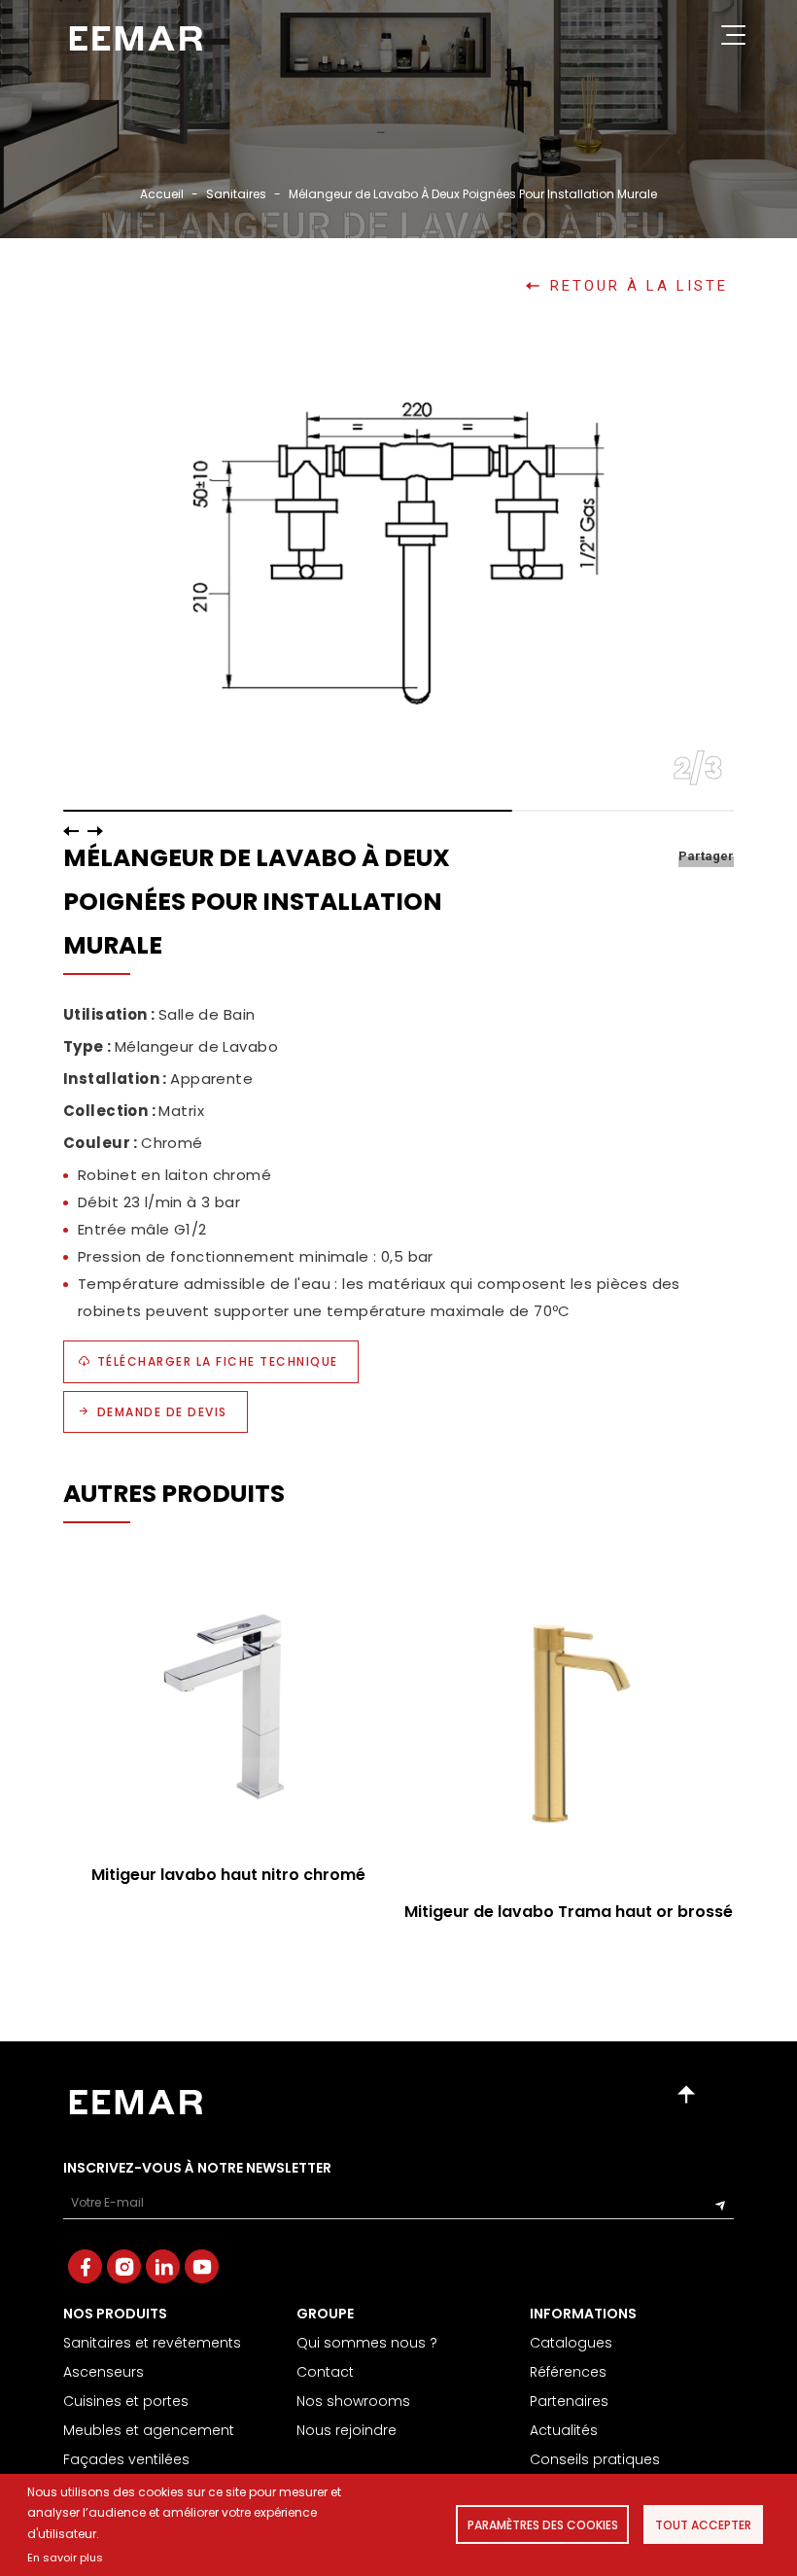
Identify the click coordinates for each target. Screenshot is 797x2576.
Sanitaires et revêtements (152, 2343)
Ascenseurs (104, 2372)
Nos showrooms (353, 2401)
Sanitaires (236, 194)
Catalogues (571, 2343)
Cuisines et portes (126, 2401)
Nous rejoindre (347, 2430)
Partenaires (569, 2401)
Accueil (162, 194)
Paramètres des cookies (543, 2525)
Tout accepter (703, 2525)
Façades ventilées (126, 2459)
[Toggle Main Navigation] (733, 38)
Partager (706, 856)
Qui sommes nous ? (367, 2343)
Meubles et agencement (149, 2430)
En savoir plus (65, 2558)
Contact (325, 2372)
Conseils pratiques (595, 2459)
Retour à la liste (639, 286)
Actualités (564, 2430)
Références (568, 2372)
